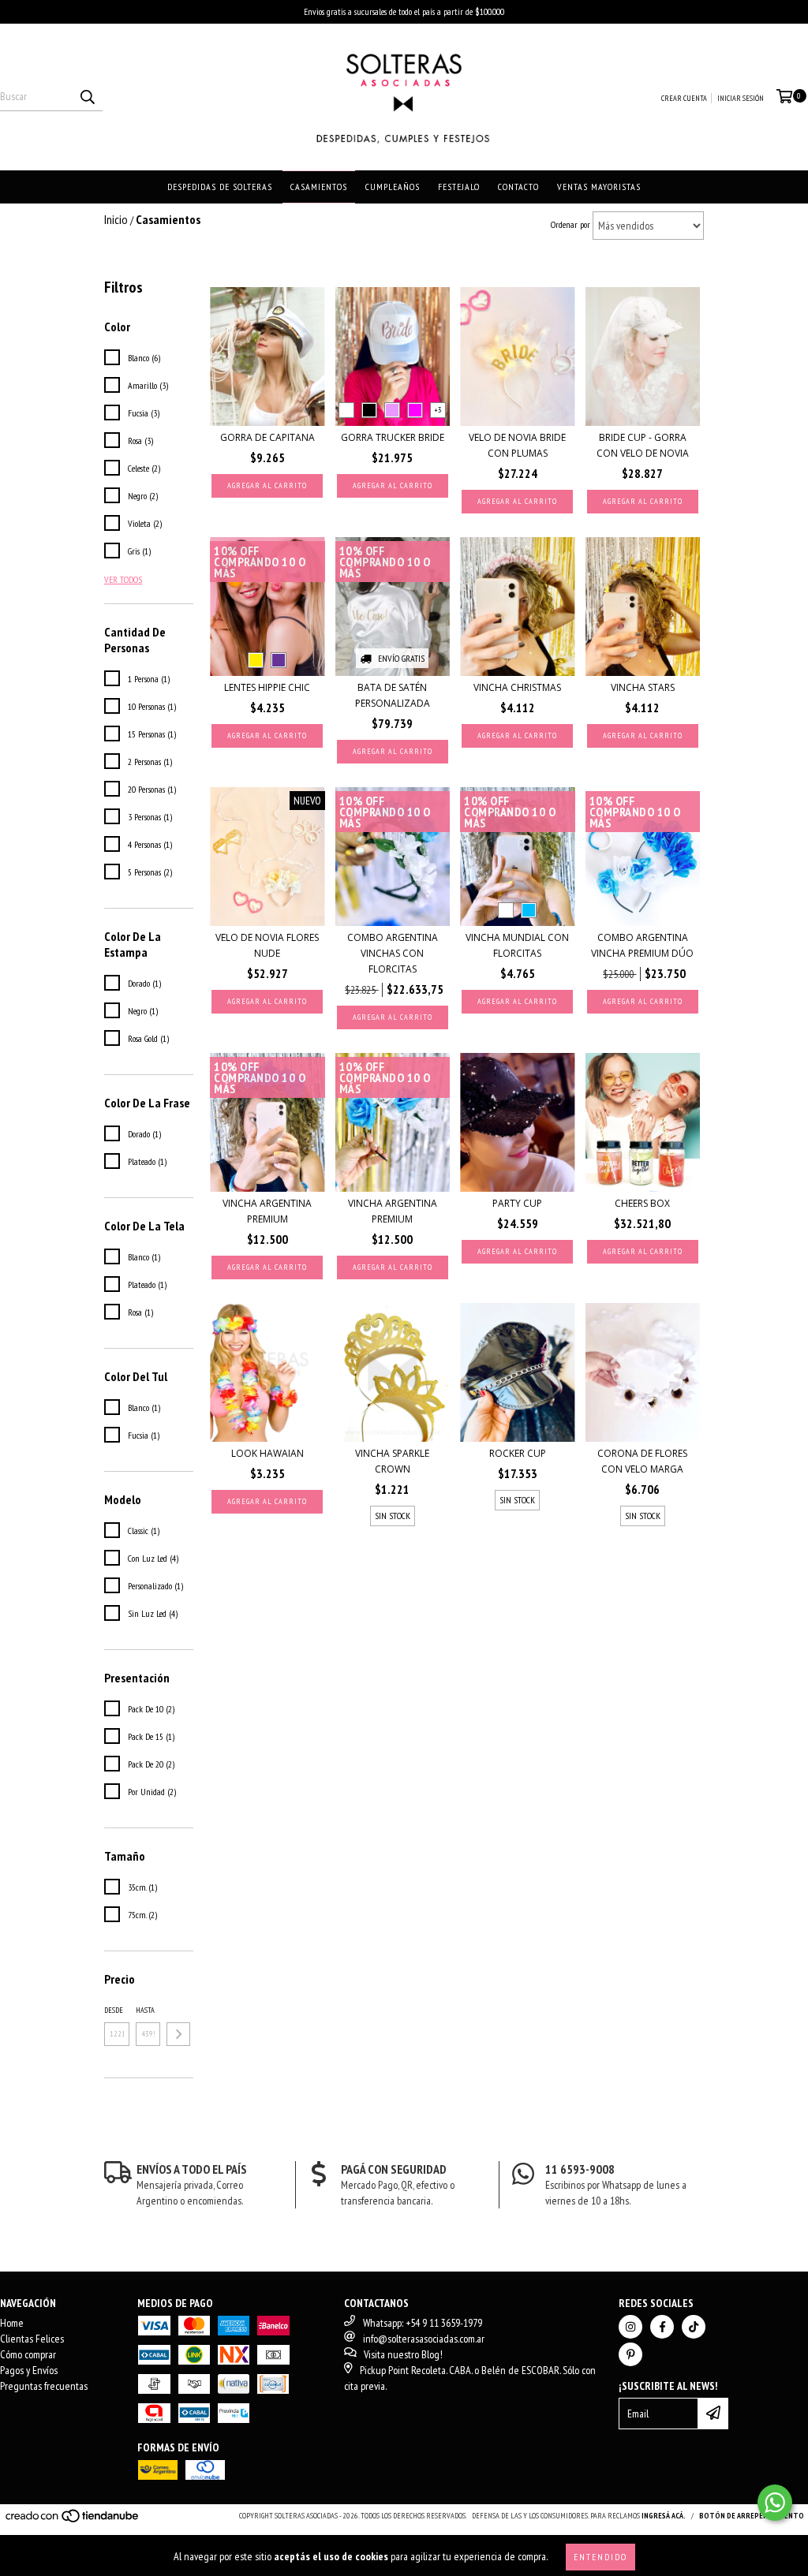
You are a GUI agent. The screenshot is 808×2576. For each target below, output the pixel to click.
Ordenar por (570, 224)
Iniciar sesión (741, 98)
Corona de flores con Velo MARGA (642, 1461)
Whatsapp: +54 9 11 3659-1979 (423, 2323)
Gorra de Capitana (267, 437)
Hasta (145, 2010)
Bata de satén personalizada (393, 695)
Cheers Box (642, 1203)
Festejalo (459, 187)
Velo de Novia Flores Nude (267, 945)
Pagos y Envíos (29, 2370)
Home (12, 2323)
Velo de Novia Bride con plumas (517, 445)
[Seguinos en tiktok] (694, 2327)
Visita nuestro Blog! (403, 2354)
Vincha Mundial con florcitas (517, 945)
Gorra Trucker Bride (393, 437)
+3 (438, 410)
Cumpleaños (393, 187)
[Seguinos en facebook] (662, 2327)
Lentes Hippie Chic (267, 687)
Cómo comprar (28, 2354)
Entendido (600, 2557)
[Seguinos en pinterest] (630, 2354)
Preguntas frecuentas (44, 2386)
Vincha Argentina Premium (267, 1211)
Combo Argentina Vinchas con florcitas (393, 953)
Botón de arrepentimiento (752, 2516)
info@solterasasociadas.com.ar (424, 2339)
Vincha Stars (643, 687)
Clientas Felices (32, 2339)
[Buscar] (87, 97)
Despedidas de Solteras (220, 187)
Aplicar (178, 2034)
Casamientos (319, 187)
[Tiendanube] (73, 2520)
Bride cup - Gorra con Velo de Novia (643, 445)
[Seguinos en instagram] (630, 2327)
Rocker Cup (518, 1453)
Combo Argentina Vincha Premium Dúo (642, 945)
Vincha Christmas (517, 687)
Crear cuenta (684, 98)
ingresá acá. (664, 2516)
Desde (114, 2010)
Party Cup (517, 1203)
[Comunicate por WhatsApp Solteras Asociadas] (775, 2503)
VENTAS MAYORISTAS (599, 187)
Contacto (518, 187)
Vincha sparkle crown (392, 1461)
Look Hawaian (267, 1453)
